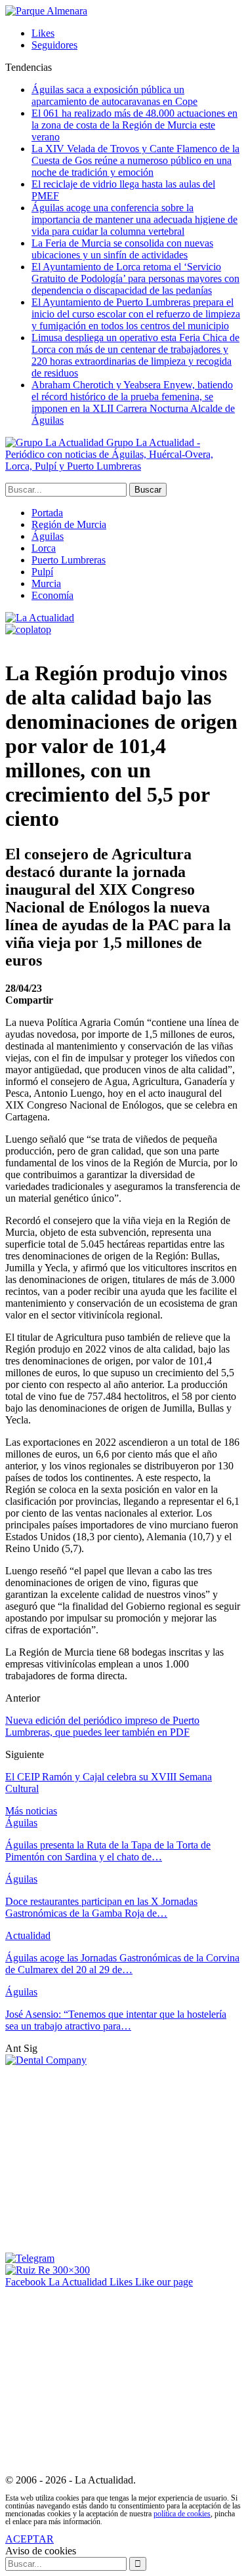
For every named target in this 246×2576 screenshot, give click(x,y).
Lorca (44, 548)
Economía (52, 595)
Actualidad (28, 1935)
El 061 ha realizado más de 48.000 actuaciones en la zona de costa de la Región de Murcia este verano (134, 125)
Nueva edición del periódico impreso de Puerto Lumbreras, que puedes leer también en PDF (102, 1726)
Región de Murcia (69, 524)
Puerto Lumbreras (69, 560)
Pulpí (42, 572)
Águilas (48, 536)
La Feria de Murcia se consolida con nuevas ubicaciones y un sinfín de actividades (122, 249)
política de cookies (182, 2514)
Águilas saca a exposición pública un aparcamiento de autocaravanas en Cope (114, 95)
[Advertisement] (115, 2158)
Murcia (46, 583)
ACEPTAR (30, 2539)
